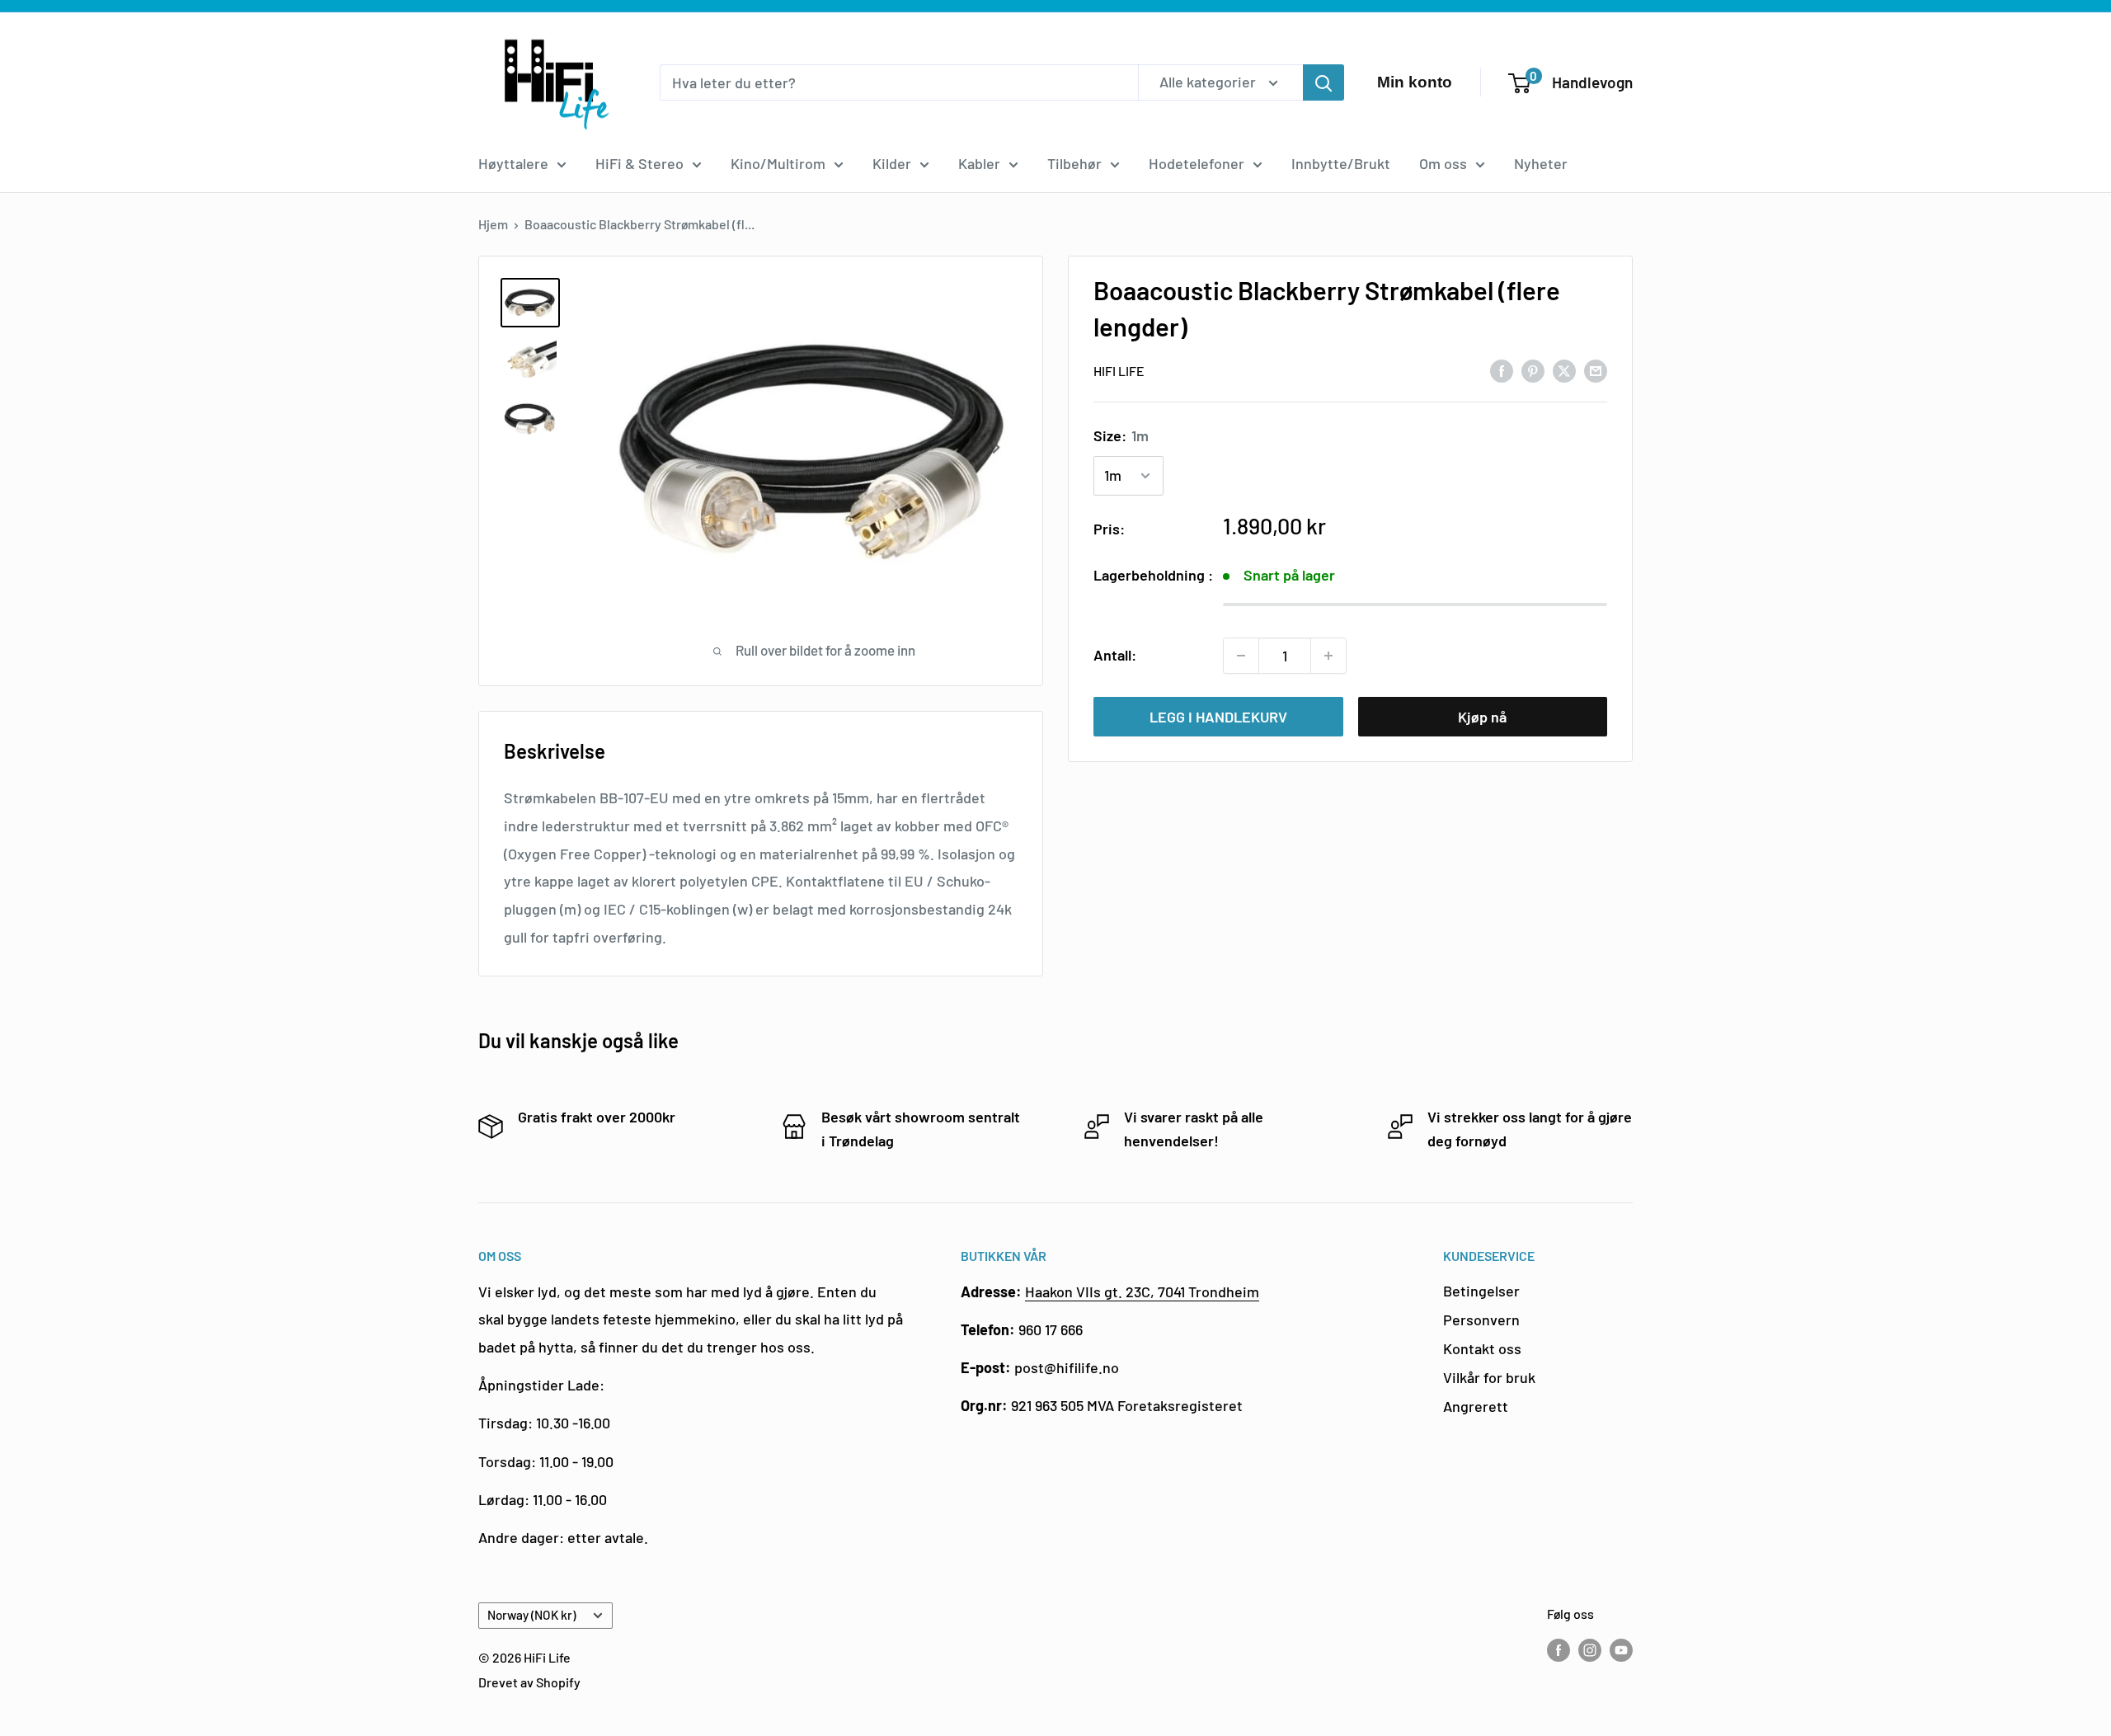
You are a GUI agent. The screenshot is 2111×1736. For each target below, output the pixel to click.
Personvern (1481, 1320)
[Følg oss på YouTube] (1621, 1649)
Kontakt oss (1482, 1348)
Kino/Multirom (778, 163)
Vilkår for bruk (1489, 1377)
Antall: (1115, 655)
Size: (1121, 435)
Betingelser (1481, 1291)
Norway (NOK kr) (531, 1615)
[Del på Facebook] (1502, 369)
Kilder (892, 163)
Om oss (1443, 163)
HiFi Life (1119, 371)
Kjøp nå (1482, 717)
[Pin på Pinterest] (1533, 369)
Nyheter (1541, 163)
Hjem (493, 224)
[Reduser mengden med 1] (1241, 656)
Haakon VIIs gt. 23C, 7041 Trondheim (1142, 1291)
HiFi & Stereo (639, 163)
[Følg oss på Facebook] (1559, 1649)
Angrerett (1476, 1406)
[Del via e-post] (1596, 369)
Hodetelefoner (1197, 163)
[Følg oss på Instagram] (1590, 1649)
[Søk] (1323, 82)
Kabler (979, 163)
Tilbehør (1074, 163)
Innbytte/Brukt (1341, 163)
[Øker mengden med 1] (1328, 656)
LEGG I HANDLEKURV (1218, 717)
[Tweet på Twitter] (1564, 369)
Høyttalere (513, 163)
